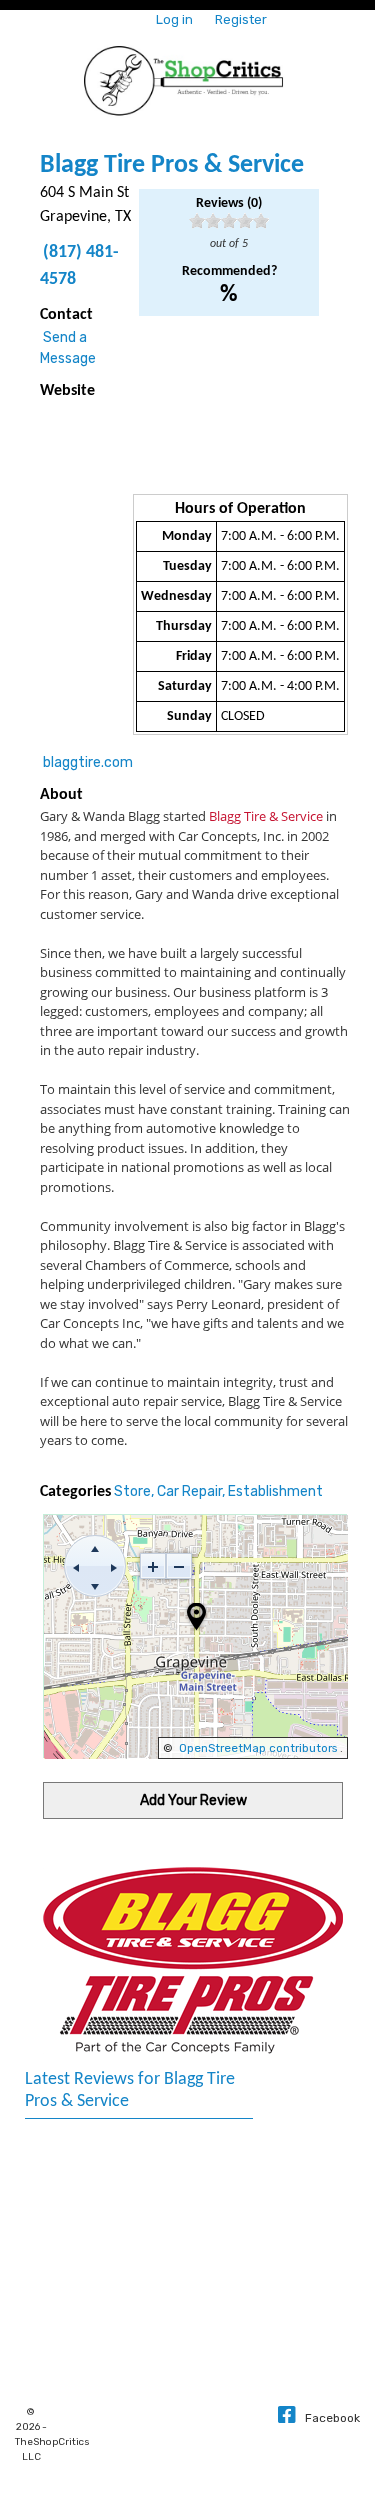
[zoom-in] (153, 1566)
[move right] (114, 1566)
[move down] (95, 1585)
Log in (174, 19)
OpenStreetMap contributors (258, 1748)
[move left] (76, 1566)
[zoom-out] (179, 1566)
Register (241, 19)
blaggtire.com (88, 762)
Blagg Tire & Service (266, 816)
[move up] (95, 1547)
